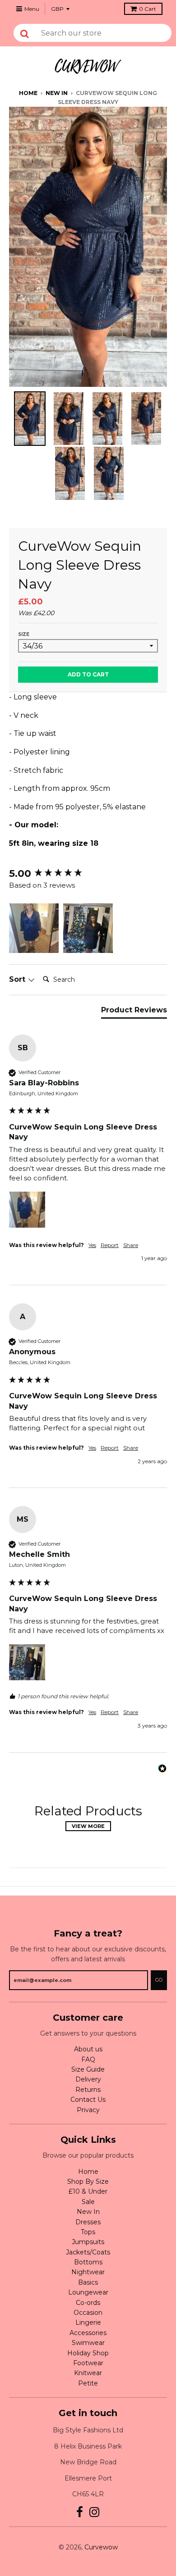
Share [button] (131, 1245)
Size (24, 634)
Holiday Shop (88, 2353)
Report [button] (110, 1245)
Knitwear (88, 2373)
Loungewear (88, 2292)
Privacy (88, 2110)
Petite (88, 2383)
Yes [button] (92, 1245)
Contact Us (88, 2100)
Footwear (88, 2363)
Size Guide (88, 2069)
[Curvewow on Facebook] (80, 2512)
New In (57, 93)
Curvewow (101, 2547)
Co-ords (88, 2303)
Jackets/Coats (88, 2252)
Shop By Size (88, 2181)
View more (88, 1826)
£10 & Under (88, 2191)
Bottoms (88, 2262)
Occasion (88, 2313)
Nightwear (88, 2272)
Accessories (88, 2333)
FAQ (88, 2059)
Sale (88, 2202)
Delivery (88, 2079)
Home (28, 93)
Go (159, 1980)
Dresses (88, 2222)
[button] (34, 928)
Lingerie (88, 2322)
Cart (148, 9)
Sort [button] (18, 979)
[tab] (134, 1012)
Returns (88, 2090)
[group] (88, 874)
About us (88, 2049)
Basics (88, 2282)
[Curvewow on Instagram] (95, 2512)
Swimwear (88, 2343)
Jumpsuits (88, 2242)
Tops (88, 2232)
